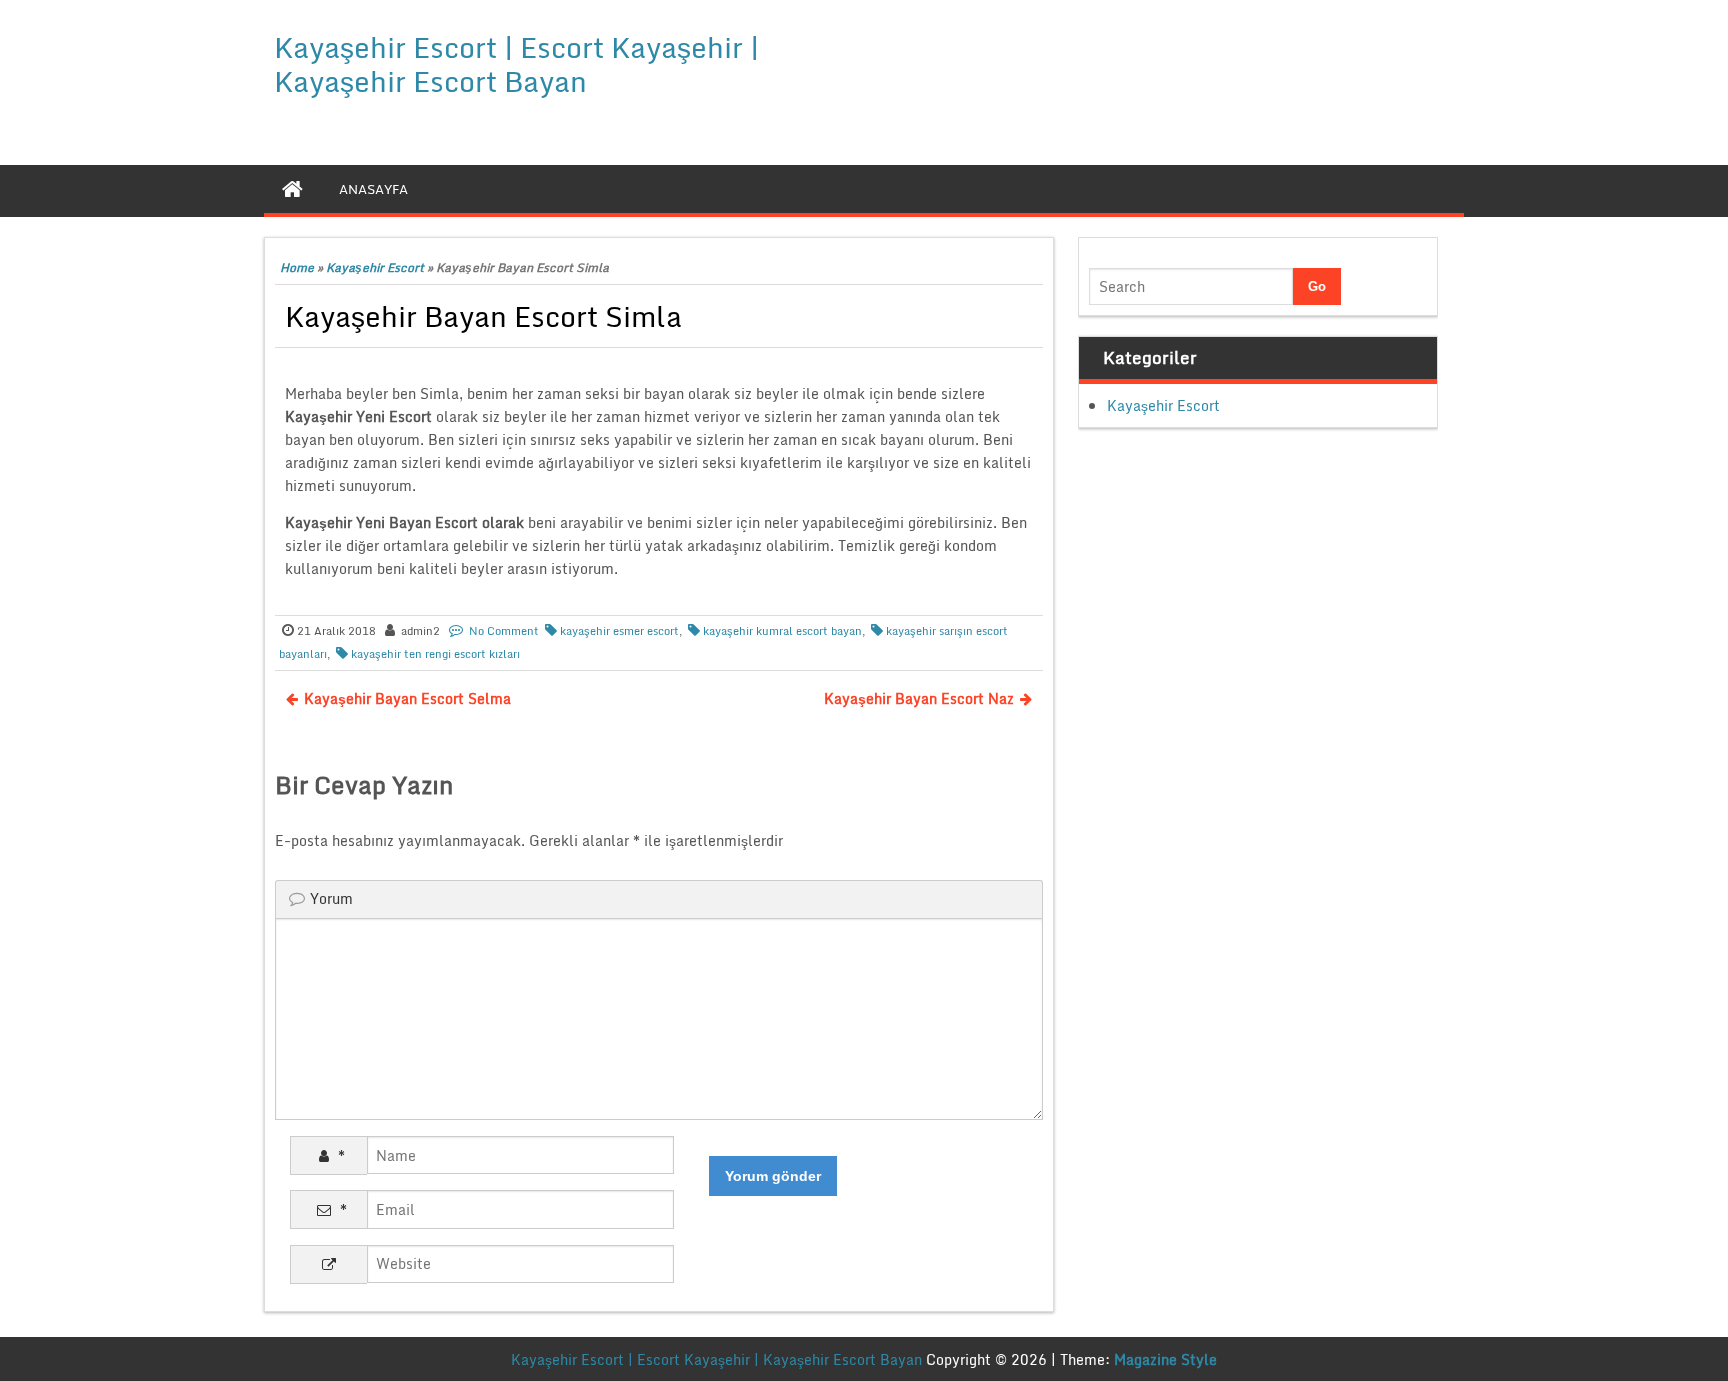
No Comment (504, 631)
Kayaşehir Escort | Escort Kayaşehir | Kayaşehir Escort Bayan (516, 64)
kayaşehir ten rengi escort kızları (435, 654)
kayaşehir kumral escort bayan (782, 631)
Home (297, 267)
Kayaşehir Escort (375, 267)
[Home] (292, 189)
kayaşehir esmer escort (619, 631)
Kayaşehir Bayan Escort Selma (407, 698)
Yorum (331, 898)
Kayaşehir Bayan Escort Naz (919, 698)
